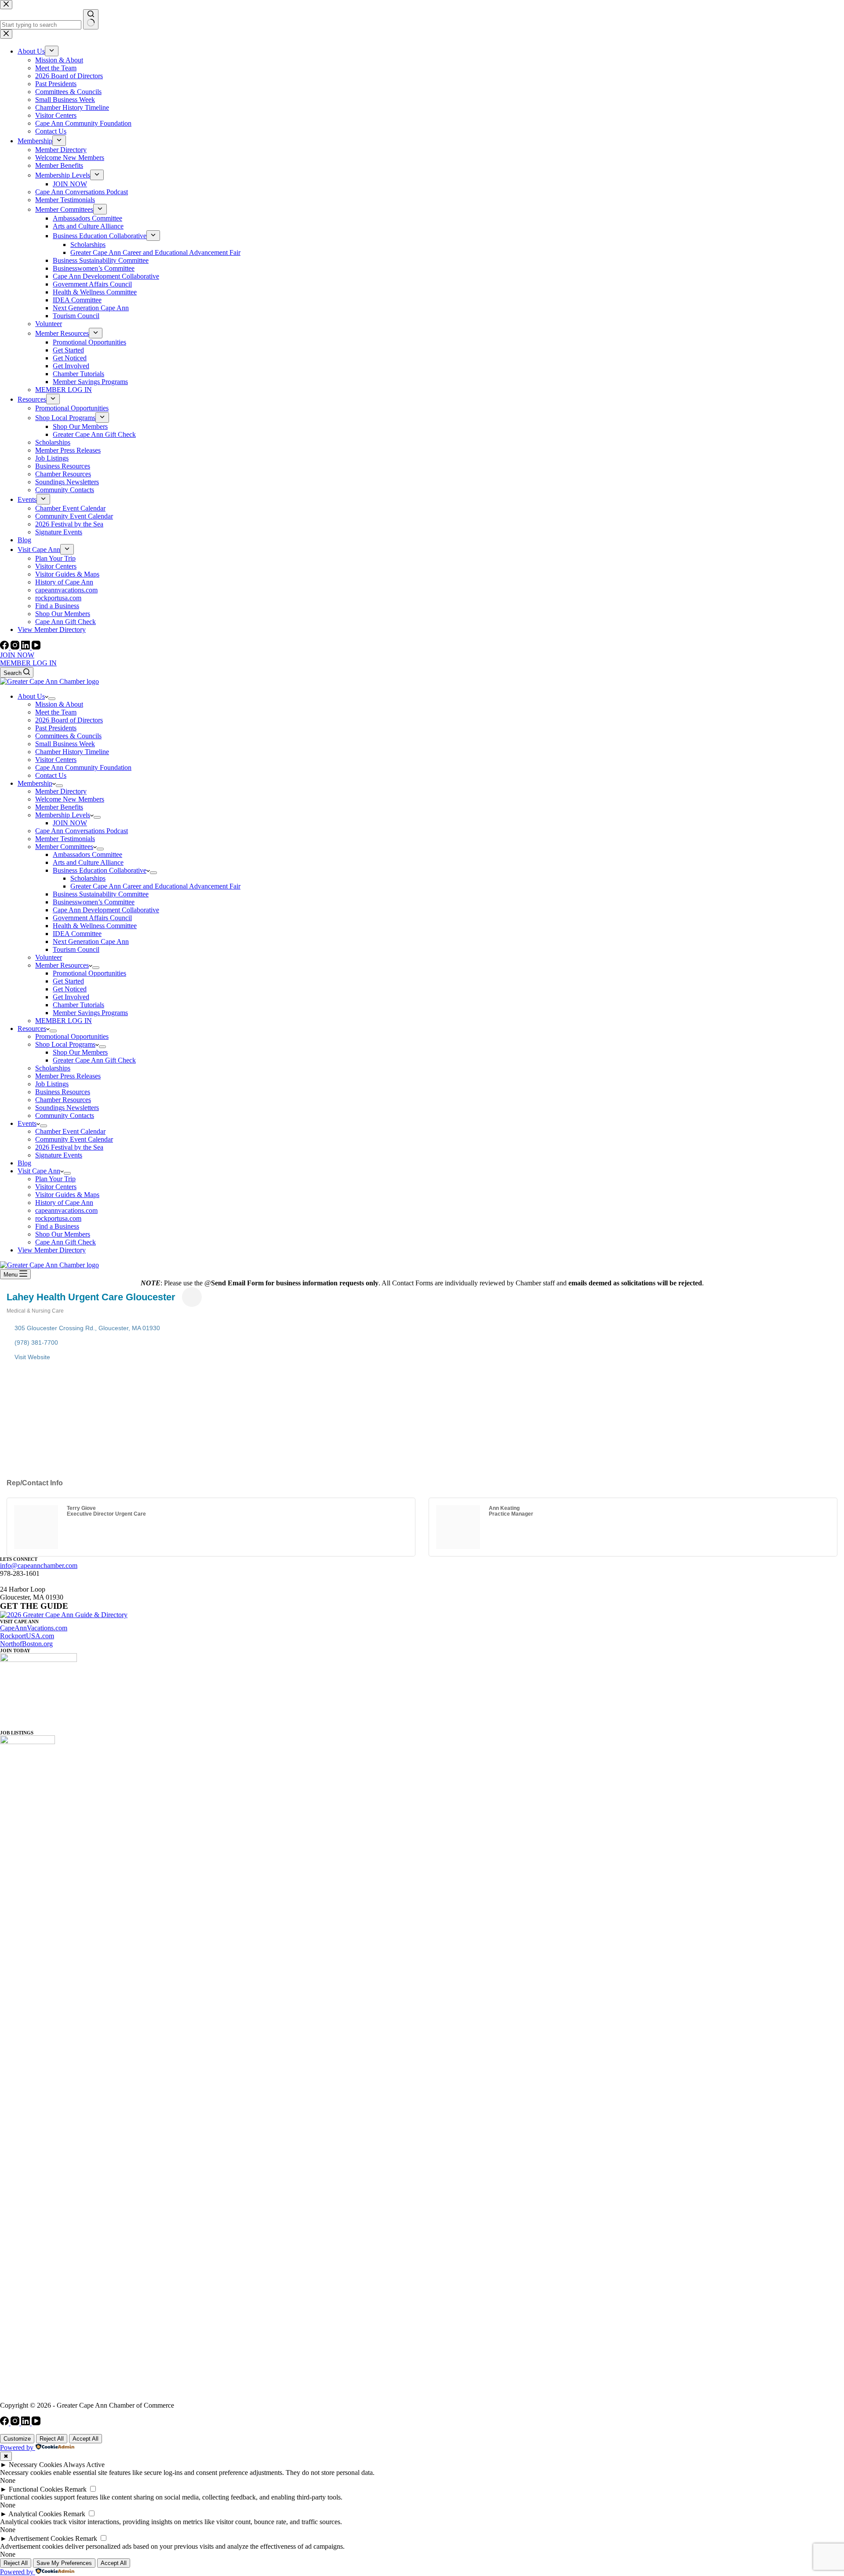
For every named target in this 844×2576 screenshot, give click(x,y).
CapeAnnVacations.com (34, 1628)
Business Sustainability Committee (101, 894)
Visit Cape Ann (39, 1171)
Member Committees (64, 847)
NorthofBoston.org (26, 1644)
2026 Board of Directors (69, 720)
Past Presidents (56, 728)
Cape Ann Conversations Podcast (82, 831)
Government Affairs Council (92, 918)
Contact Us (51, 775)
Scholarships (88, 878)
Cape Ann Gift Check (65, 1242)
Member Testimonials (65, 839)
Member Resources (62, 965)
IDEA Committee (77, 934)
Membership (35, 783)
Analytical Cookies (35, 2514)
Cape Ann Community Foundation (83, 767)
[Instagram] (16, 647)
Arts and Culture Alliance (88, 862)
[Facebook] (5, 647)
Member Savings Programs (90, 1013)
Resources (32, 1029)
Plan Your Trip (55, 1179)
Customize (17, 2439)
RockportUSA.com (27, 1636)
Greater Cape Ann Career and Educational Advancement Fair (155, 886)
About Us (31, 696)
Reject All (52, 2439)
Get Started (68, 981)
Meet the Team (56, 712)
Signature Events (59, 1155)
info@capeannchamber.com (39, 1566)
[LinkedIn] (26, 647)
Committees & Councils (68, 736)
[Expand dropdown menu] (52, 699)
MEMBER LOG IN (28, 663)
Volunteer (49, 957)
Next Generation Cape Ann (91, 942)
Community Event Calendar (74, 1139)
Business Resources (63, 1092)
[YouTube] (36, 647)
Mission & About (59, 704)
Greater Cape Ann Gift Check (94, 1060)
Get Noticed (70, 989)
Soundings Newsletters (67, 1108)
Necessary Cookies (35, 2465)
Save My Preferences (64, 2563)
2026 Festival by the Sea (69, 1147)
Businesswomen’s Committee (94, 902)
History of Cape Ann (64, 1203)
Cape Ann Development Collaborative (106, 910)
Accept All (85, 2439)
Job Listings (52, 1084)
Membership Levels (63, 815)
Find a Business (57, 1226)
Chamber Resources (63, 1100)
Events (27, 1123)
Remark (76, 2489)
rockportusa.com (58, 1218)
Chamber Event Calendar (70, 1131)
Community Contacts (65, 1116)
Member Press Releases (68, 1076)
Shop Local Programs (65, 1044)
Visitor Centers (56, 760)
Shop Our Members (80, 1052)
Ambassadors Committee (87, 854)
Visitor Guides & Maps (67, 1195)
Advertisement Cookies (41, 2538)
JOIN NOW (17, 655)
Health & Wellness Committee (95, 926)
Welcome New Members (70, 799)
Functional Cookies (36, 2489)
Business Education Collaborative (100, 870)
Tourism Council (76, 949)
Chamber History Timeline (72, 752)
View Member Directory (52, 1250)
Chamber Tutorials (78, 1005)
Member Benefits (59, 807)
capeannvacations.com (66, 1210)
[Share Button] (192, 1297)
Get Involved (71, 997)
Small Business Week (65, 744)
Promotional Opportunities (89, 973)
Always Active (84, 2465)
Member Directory (61, 791)
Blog (24, 1163)
